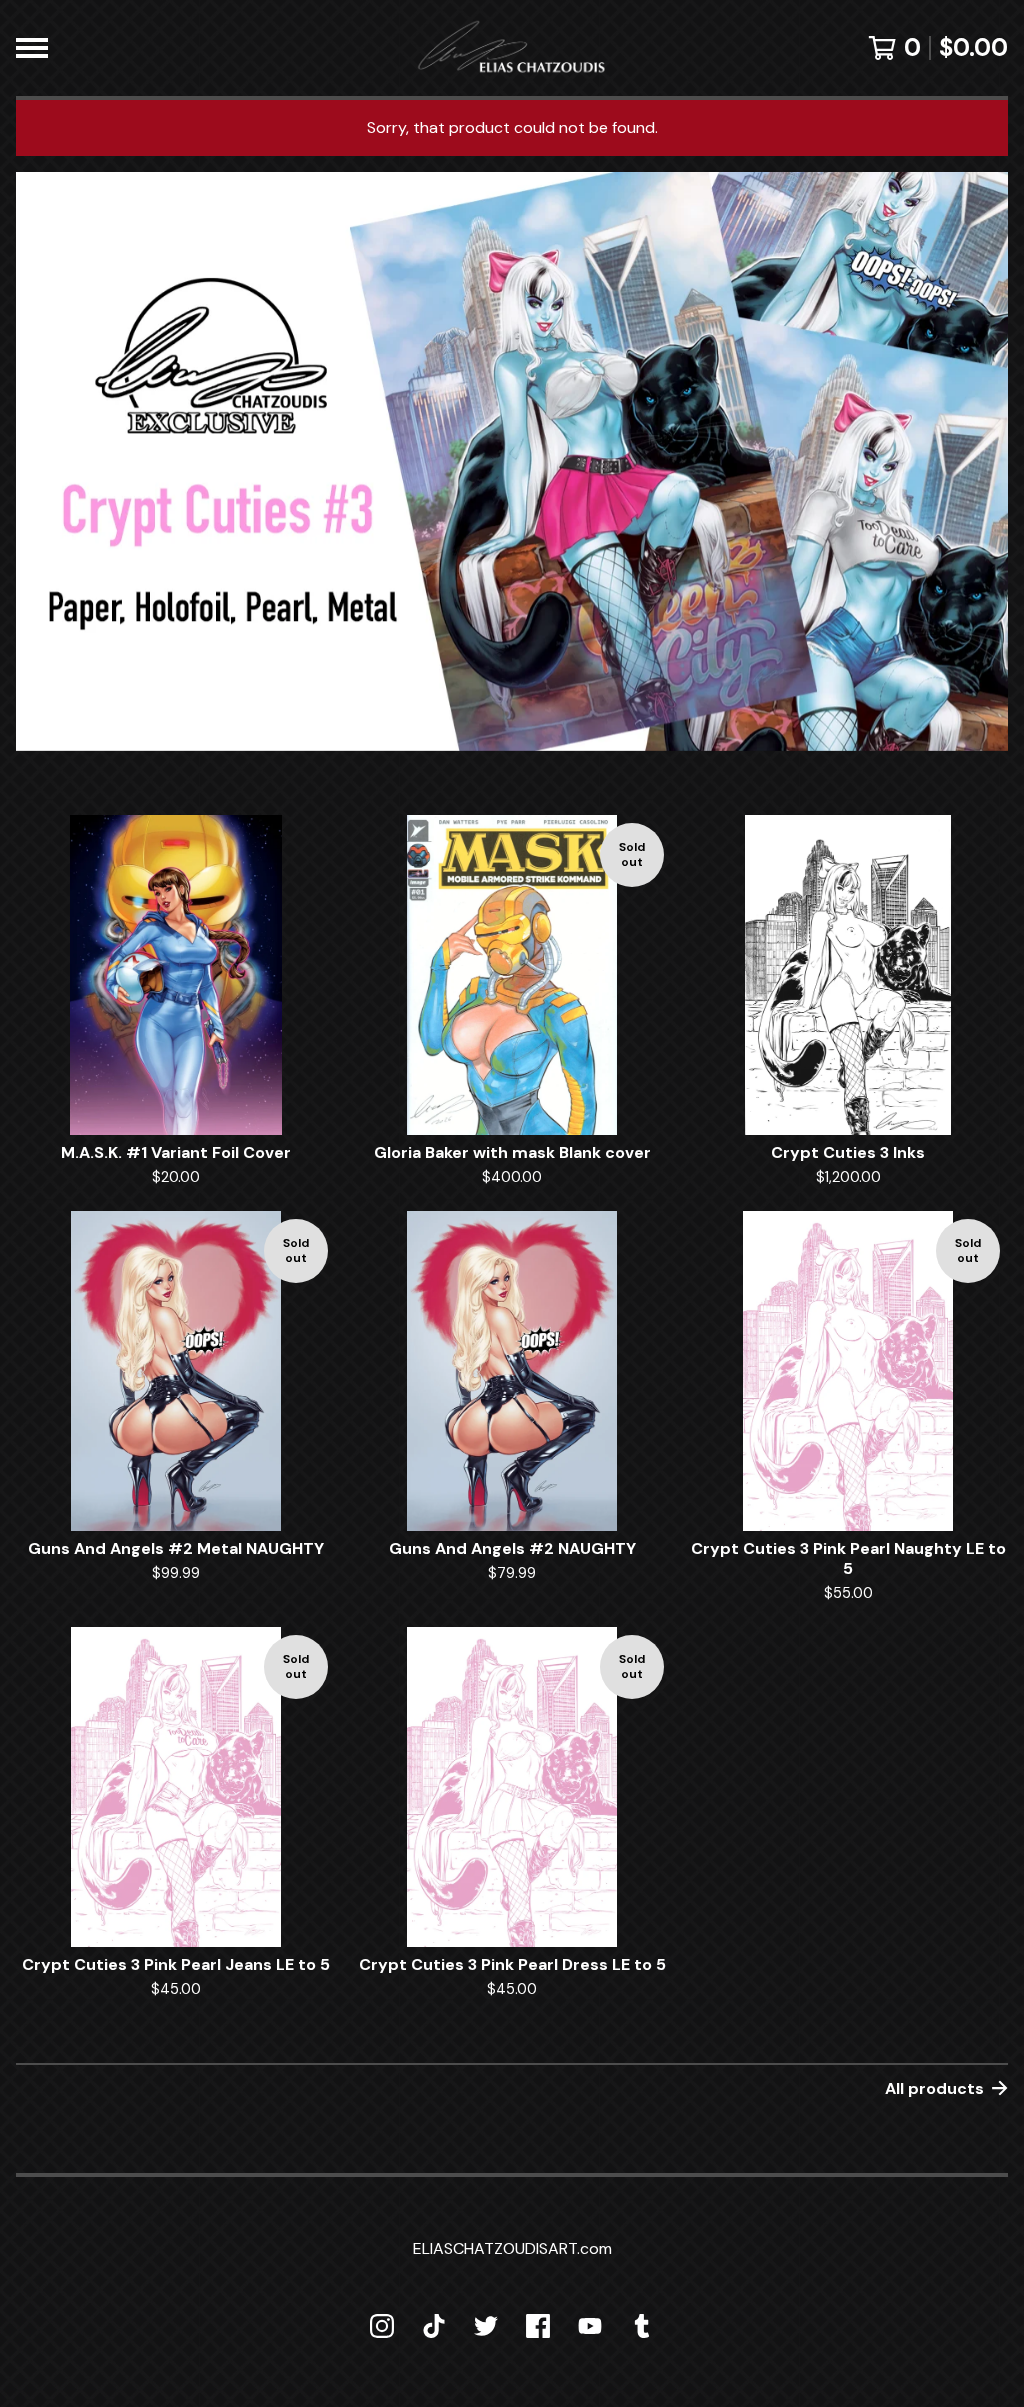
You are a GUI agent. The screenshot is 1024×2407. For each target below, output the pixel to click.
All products (934, 2088)
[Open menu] (32, 48)
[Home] (512, 48)
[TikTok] (434, 2326)
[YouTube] (590, 2326)
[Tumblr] (642, 2326)
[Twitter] (486, 2326)
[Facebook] (538, 2326)
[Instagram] (382, 2326)
